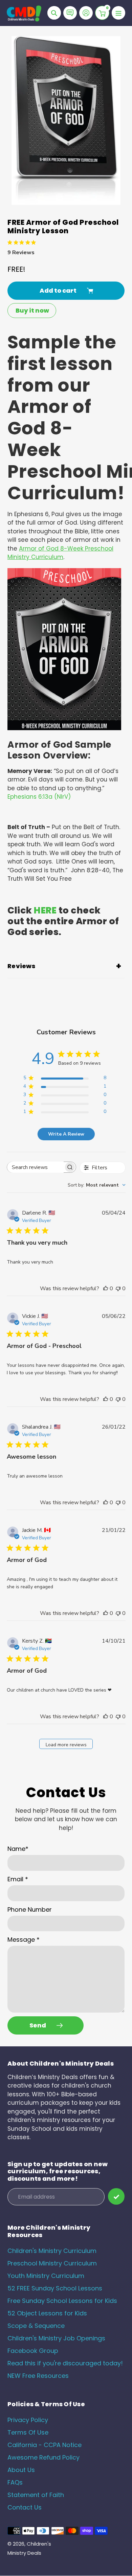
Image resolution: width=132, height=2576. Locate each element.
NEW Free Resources (38, 2376)
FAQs (15, 2482)
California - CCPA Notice (45, 2445)
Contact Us (25, 2507)
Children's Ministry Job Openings (56, 2338)
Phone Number (30, 1909)
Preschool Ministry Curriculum (52, 2263)
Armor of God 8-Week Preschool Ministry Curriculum (60, 553)
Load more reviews (66, 1745)
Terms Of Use (28, 2432)
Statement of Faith (36, 2495)
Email (18, 1879)
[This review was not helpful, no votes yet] (118, 1289)
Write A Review (66, 1134)
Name (18, 1849)
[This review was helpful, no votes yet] (106, 1289)
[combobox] (97, 1185)
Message (24, 1940)
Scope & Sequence (36, 2326)
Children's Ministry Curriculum (52, 2251)
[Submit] (116, 2196)
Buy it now (32, 310)
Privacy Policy (28, 2420)
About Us (21, 2470)
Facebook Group (33, 2351)
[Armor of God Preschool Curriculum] (64, 728)
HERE (45, 910)
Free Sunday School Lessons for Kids (62, 2301)
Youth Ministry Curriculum (46, 2276)
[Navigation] (118, 13)
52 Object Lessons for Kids (47, 2313)
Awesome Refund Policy (43, 2457)
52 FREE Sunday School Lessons (55, 2288)
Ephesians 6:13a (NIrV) (39, 797)
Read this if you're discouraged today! (65, 2363)
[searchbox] (35, 1167)
